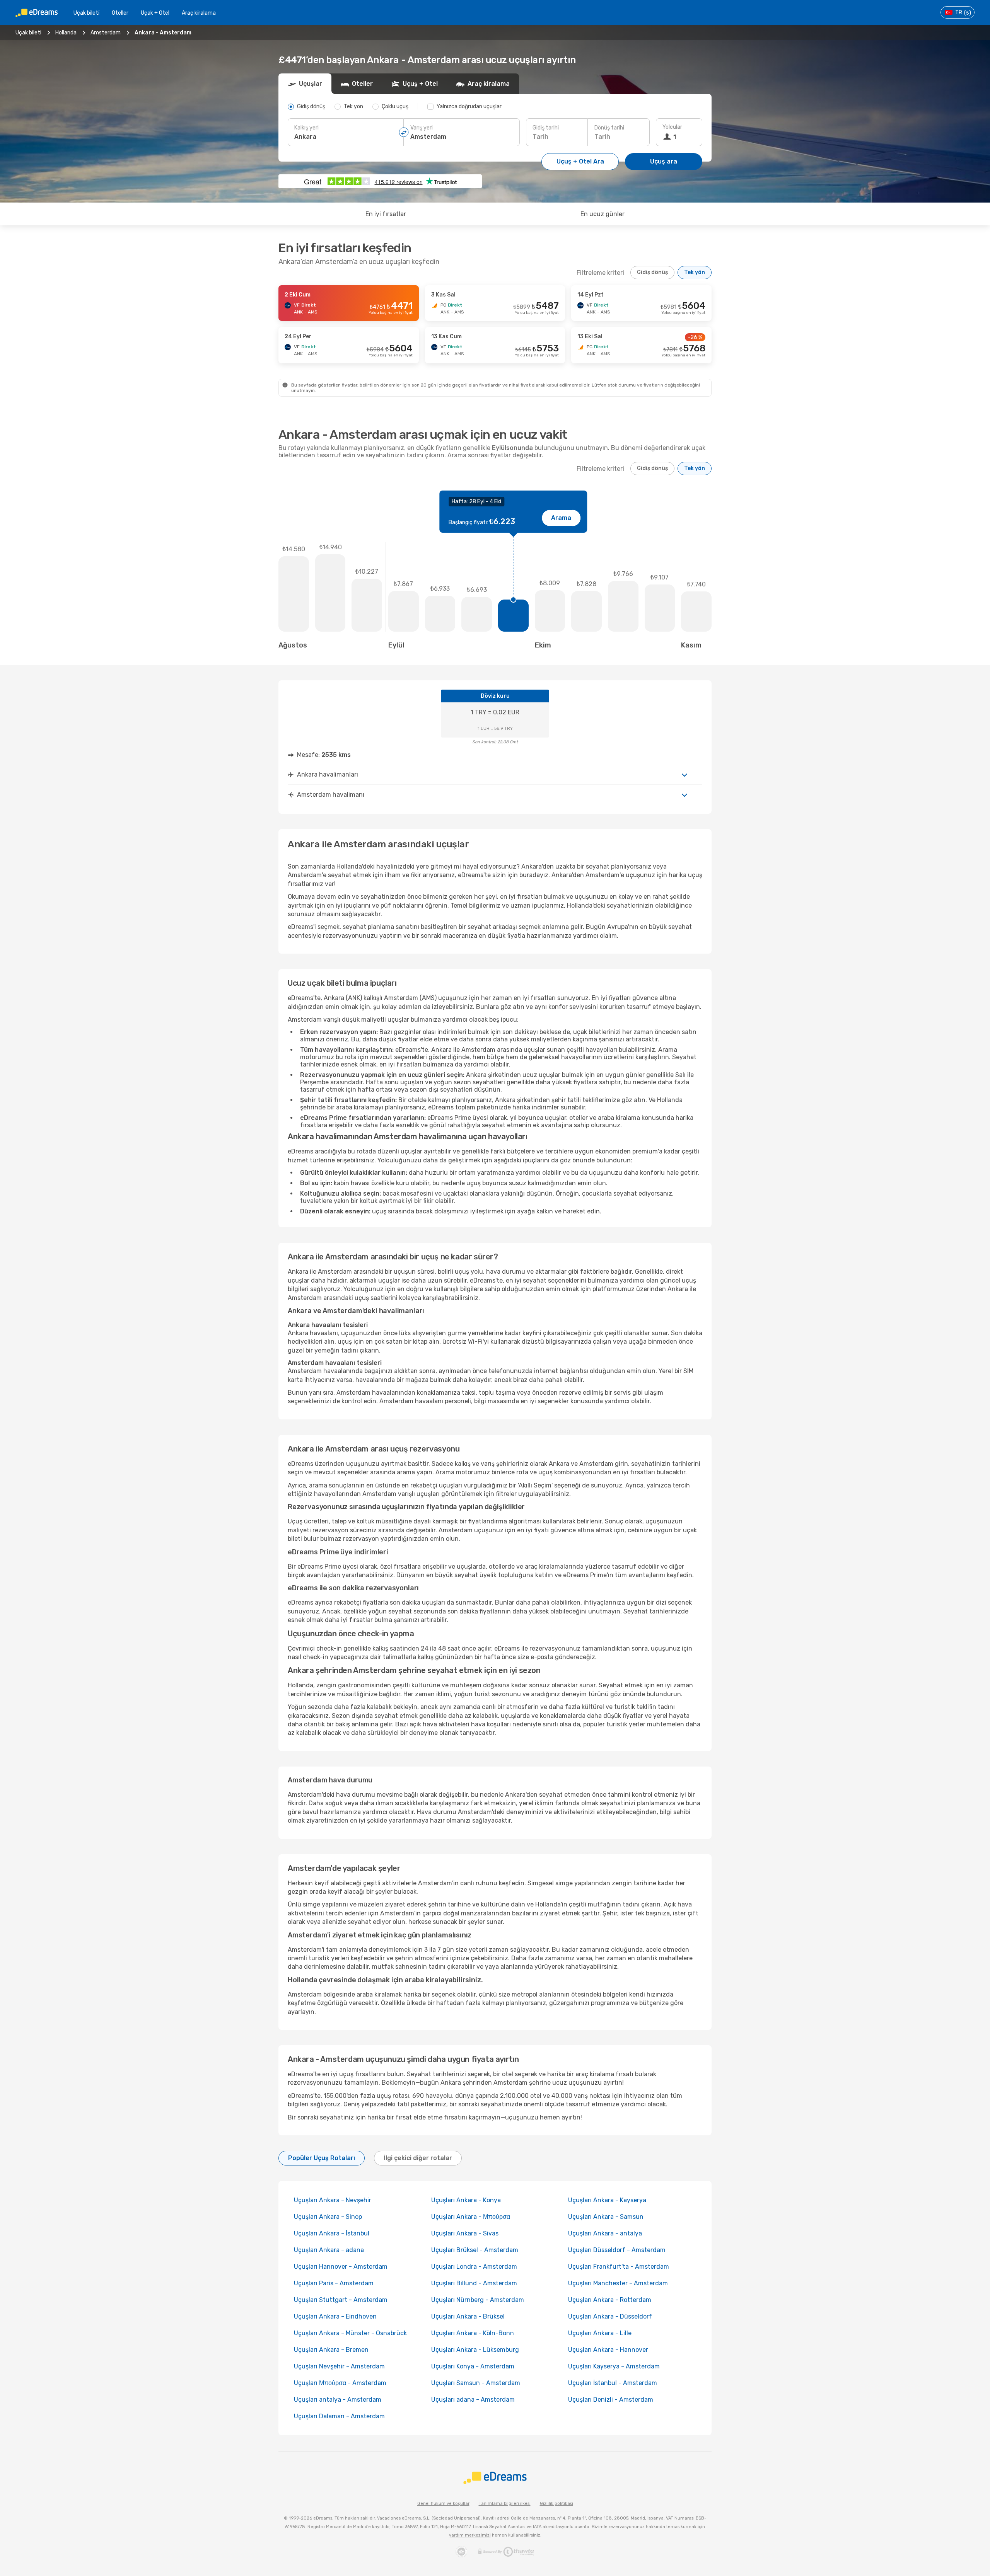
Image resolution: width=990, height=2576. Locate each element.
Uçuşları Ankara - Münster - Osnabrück (350, 2333)
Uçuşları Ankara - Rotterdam (610, 2300)
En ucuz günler (603, 214)
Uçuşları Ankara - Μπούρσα (471, 2217)
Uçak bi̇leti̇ (86, 13)
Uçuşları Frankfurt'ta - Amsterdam (619, 2267)
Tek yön (695, 272)
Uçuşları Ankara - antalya (605, 2233)
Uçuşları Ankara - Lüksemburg (475, 2350)
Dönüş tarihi (609, 128)
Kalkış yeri (306, 128)
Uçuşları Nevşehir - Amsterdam (339, 2366)
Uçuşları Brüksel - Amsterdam (475, 2250)
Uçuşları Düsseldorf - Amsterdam (617, 2250)
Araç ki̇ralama (199, 13)
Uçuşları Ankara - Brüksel (468, 2316)
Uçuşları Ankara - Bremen (331, 2350)
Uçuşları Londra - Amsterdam (474, 2267)
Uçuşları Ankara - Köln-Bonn (473, 2333)
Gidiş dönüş (652, 272)
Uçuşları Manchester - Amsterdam (618, 2283)
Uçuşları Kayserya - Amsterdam (614, 2366)
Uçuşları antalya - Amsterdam (338, 2400)
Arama (561, 518)
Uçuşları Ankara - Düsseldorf (610, 2316)
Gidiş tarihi (546, 128)
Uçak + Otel (155, 13)
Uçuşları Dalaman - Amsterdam (339, 2416)
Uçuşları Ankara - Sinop (328, 2217)
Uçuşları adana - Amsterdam (473, 2400)
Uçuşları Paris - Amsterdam (334, 2283)
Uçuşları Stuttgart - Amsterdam (341, 2300)
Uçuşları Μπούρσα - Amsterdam (340, 2383)
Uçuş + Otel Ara (580, 161)
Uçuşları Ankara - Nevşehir (333, 2200)
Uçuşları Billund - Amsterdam (474, 2283)
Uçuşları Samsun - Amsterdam (476, 2383)
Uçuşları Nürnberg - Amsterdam (478, 2300)
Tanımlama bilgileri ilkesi (505, 2504)
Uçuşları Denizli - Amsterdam (611, 2400)
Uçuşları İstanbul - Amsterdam (613, 2383)
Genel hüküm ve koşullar (443, 2504)
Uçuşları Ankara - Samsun (606, 2217)
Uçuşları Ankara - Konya (466, 2200)
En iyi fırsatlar (386, 214)
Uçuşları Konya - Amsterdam (473, 2366)
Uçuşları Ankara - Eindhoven (335, 2316)
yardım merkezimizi (470, 2535)
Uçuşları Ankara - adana (329, 2250)
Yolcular (672, 127)
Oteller (120, 13)
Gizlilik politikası (556, 2504)
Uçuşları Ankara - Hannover (608, 2350)
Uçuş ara (664, 161)
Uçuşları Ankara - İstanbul (332, 2233)
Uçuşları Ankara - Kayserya (607, 2200)
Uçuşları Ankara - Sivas (465, 2233)
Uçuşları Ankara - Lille (600, 2333)
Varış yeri (422, 128)
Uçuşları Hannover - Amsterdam (341, 2267)
